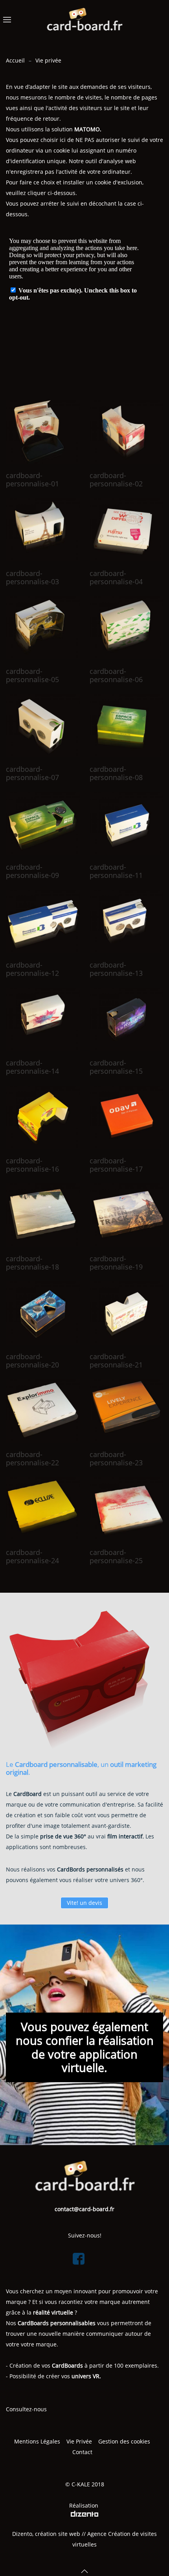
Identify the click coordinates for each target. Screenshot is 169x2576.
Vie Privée (79, 2441)
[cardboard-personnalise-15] (127, 1019)
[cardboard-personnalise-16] (43, 1117)
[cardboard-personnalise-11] (127, 823)
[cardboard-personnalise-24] (43, 1509)
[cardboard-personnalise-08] (127, 726)
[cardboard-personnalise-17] (127, 1117)
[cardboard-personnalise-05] (43, 628)
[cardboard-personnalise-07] (43, 726)
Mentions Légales (37, 2441)
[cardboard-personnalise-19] (127, 1215)
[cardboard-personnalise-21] (127, 1313)
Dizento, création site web (46, 2534)
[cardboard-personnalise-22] (43, 1411)
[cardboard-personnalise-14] (43, 1019)
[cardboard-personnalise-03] (43, 530)
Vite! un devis (84, 1903)
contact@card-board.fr (84, 2209)
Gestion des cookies (124, 2441)
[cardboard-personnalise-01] (43, 432)
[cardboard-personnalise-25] (127, 1509)
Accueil (15, 60)
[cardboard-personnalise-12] (43, 921)
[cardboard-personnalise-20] (43, 1313)
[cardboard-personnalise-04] (127, 530)
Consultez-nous (26, 2409)
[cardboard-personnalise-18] (43, 1215)
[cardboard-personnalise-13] (127, 921)
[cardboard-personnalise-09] (43, 823)
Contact (83, 2452)
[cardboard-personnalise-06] (127, 628)
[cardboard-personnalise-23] (127, 1411)
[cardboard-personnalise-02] (127, 432)
